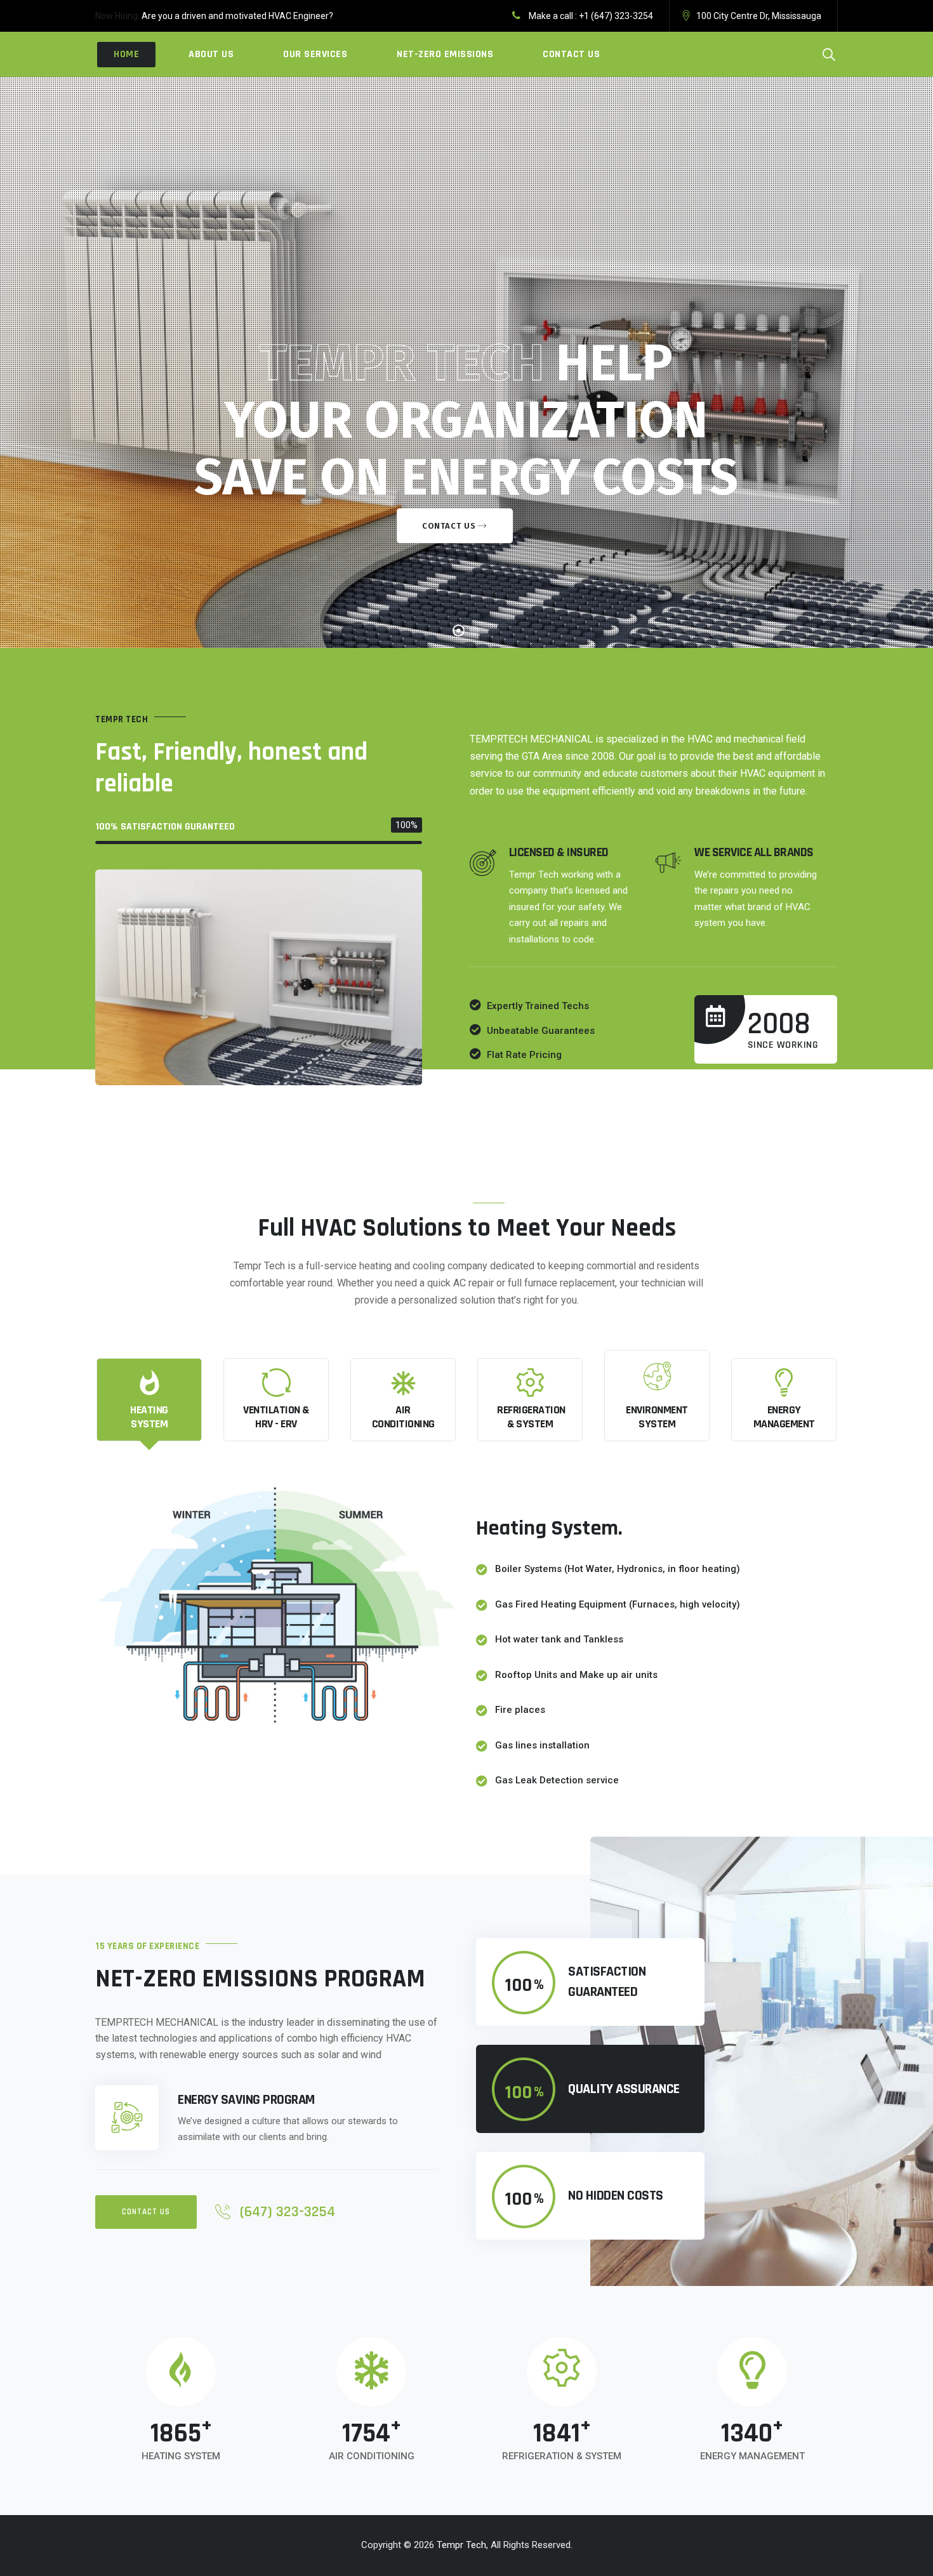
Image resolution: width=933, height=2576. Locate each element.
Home (126, 54)
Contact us (449, 526)
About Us (211, 54)
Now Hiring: (117, 16)
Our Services (315, 54)
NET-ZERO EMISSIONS (445, 54)
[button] (146, 2212)
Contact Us (571, 54)
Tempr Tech (461, 2545)
